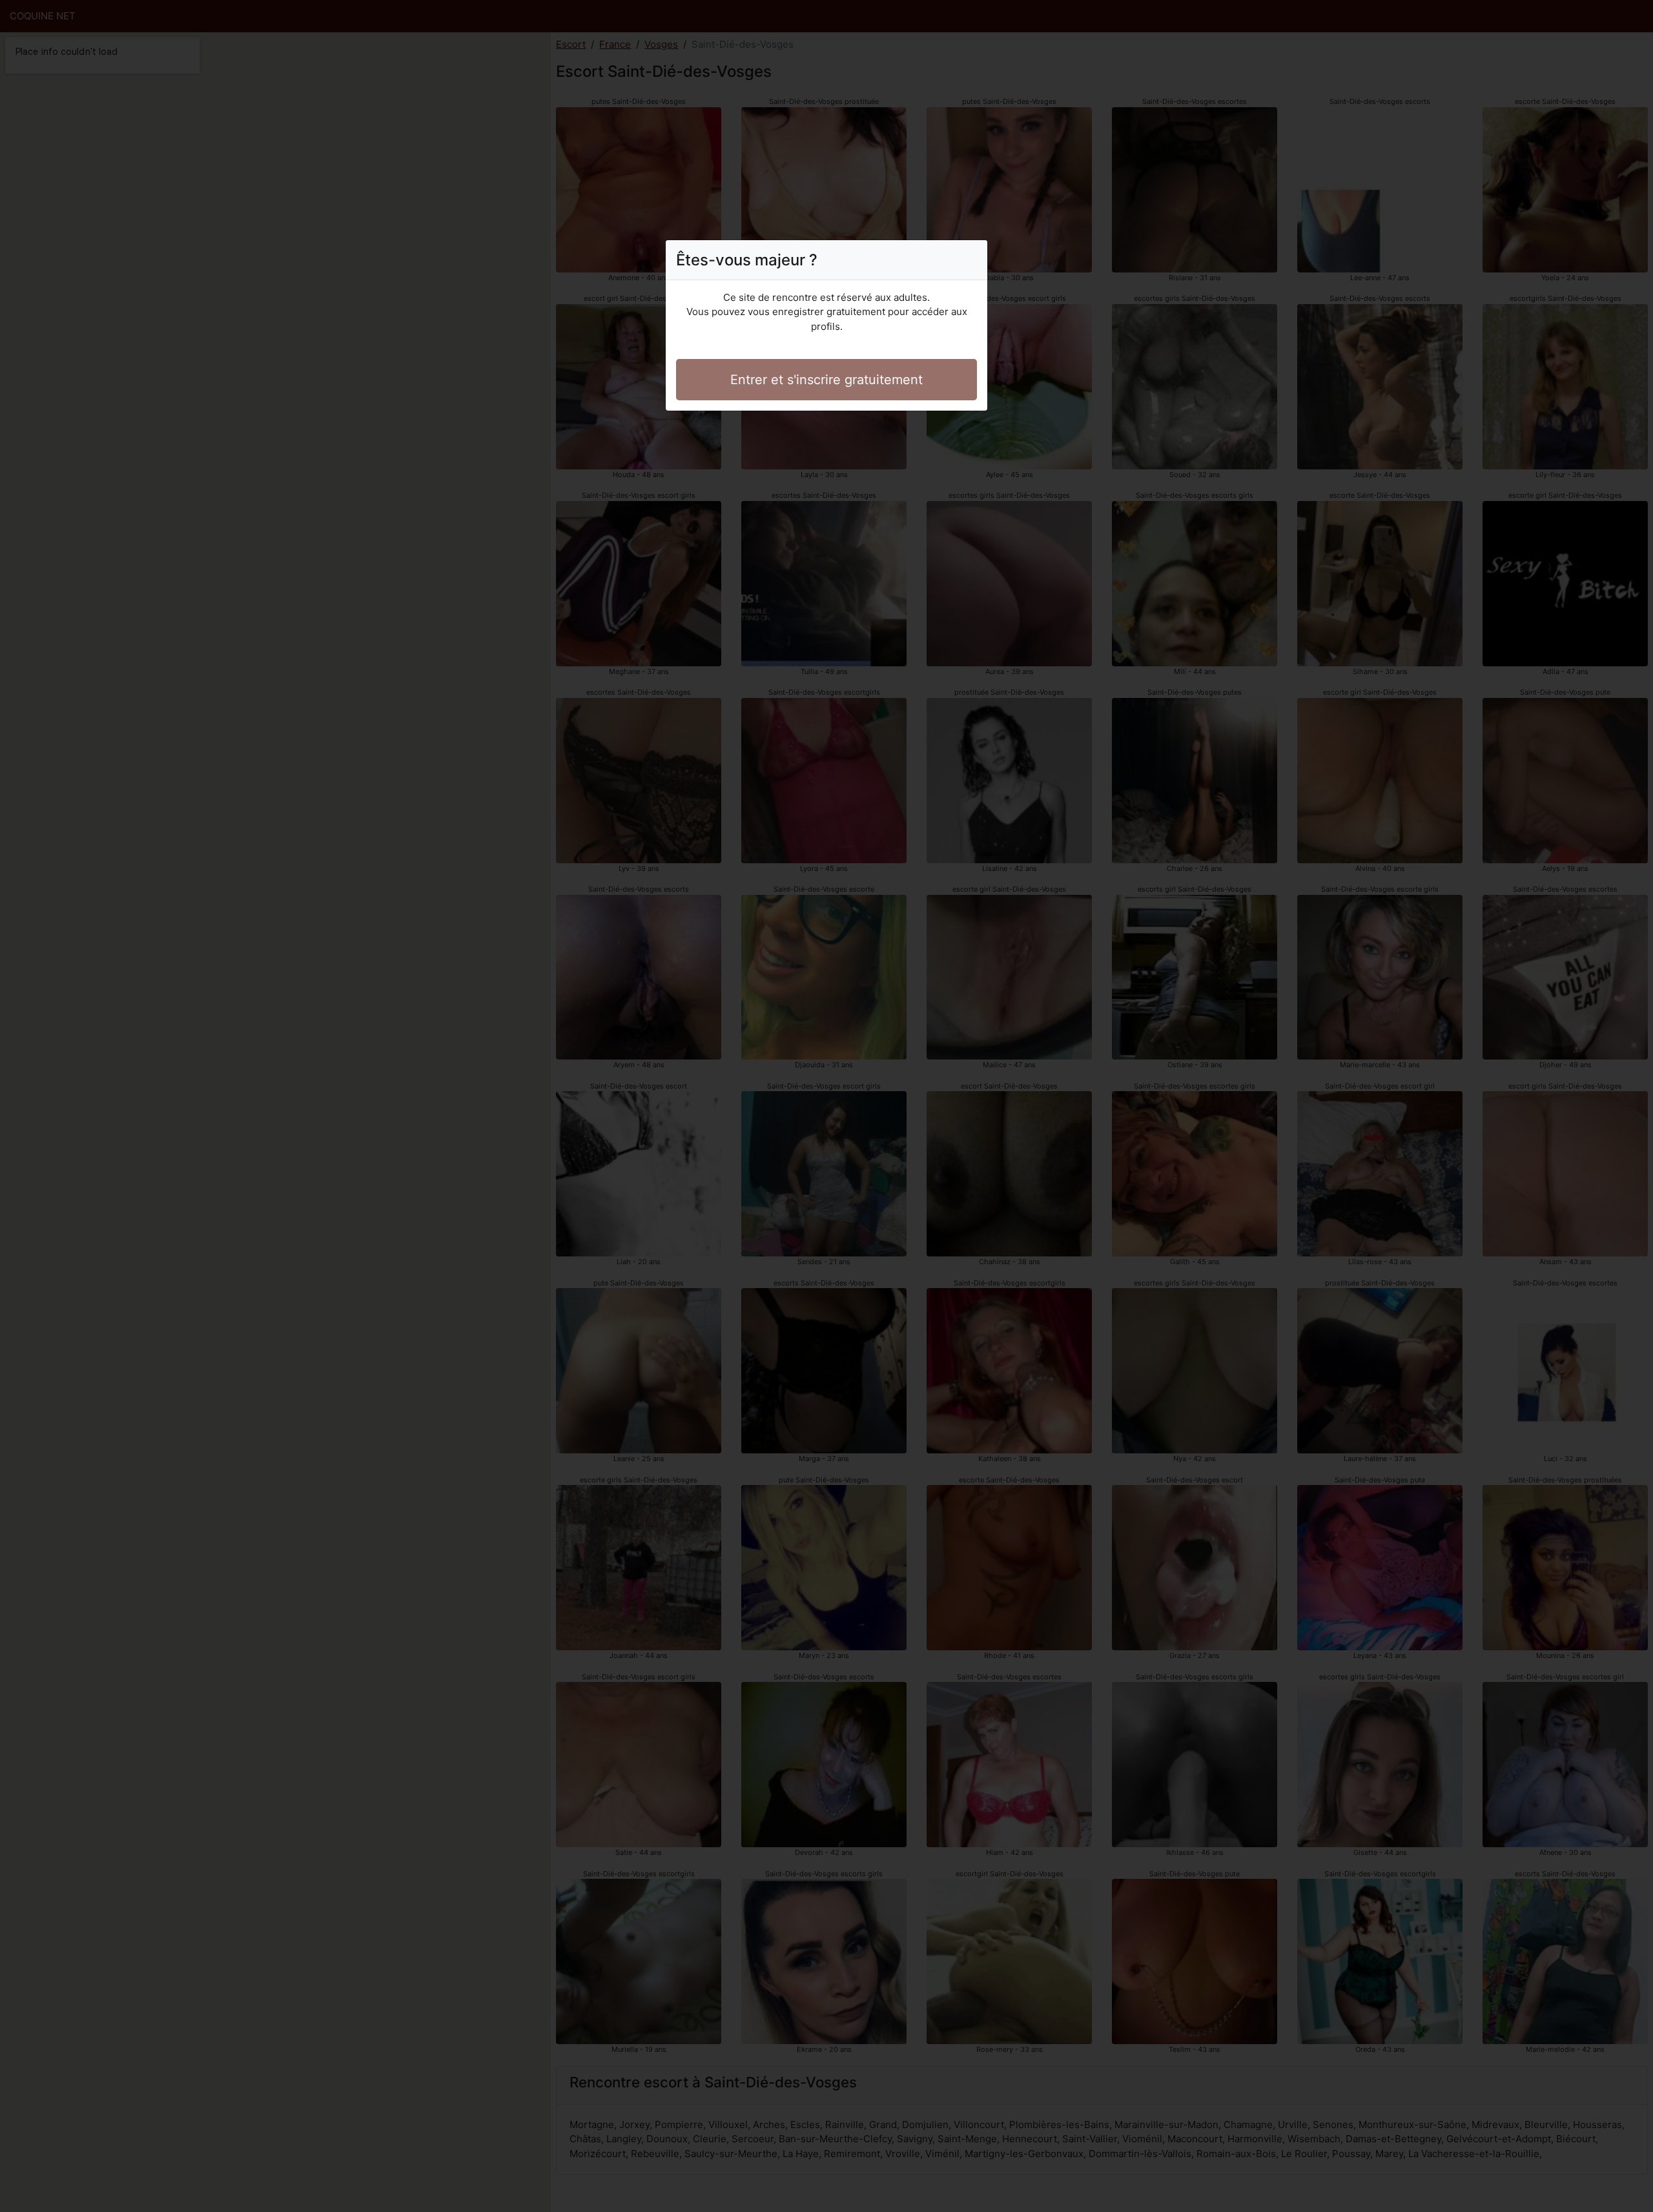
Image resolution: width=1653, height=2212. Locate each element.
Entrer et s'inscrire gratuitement (826, 380)
